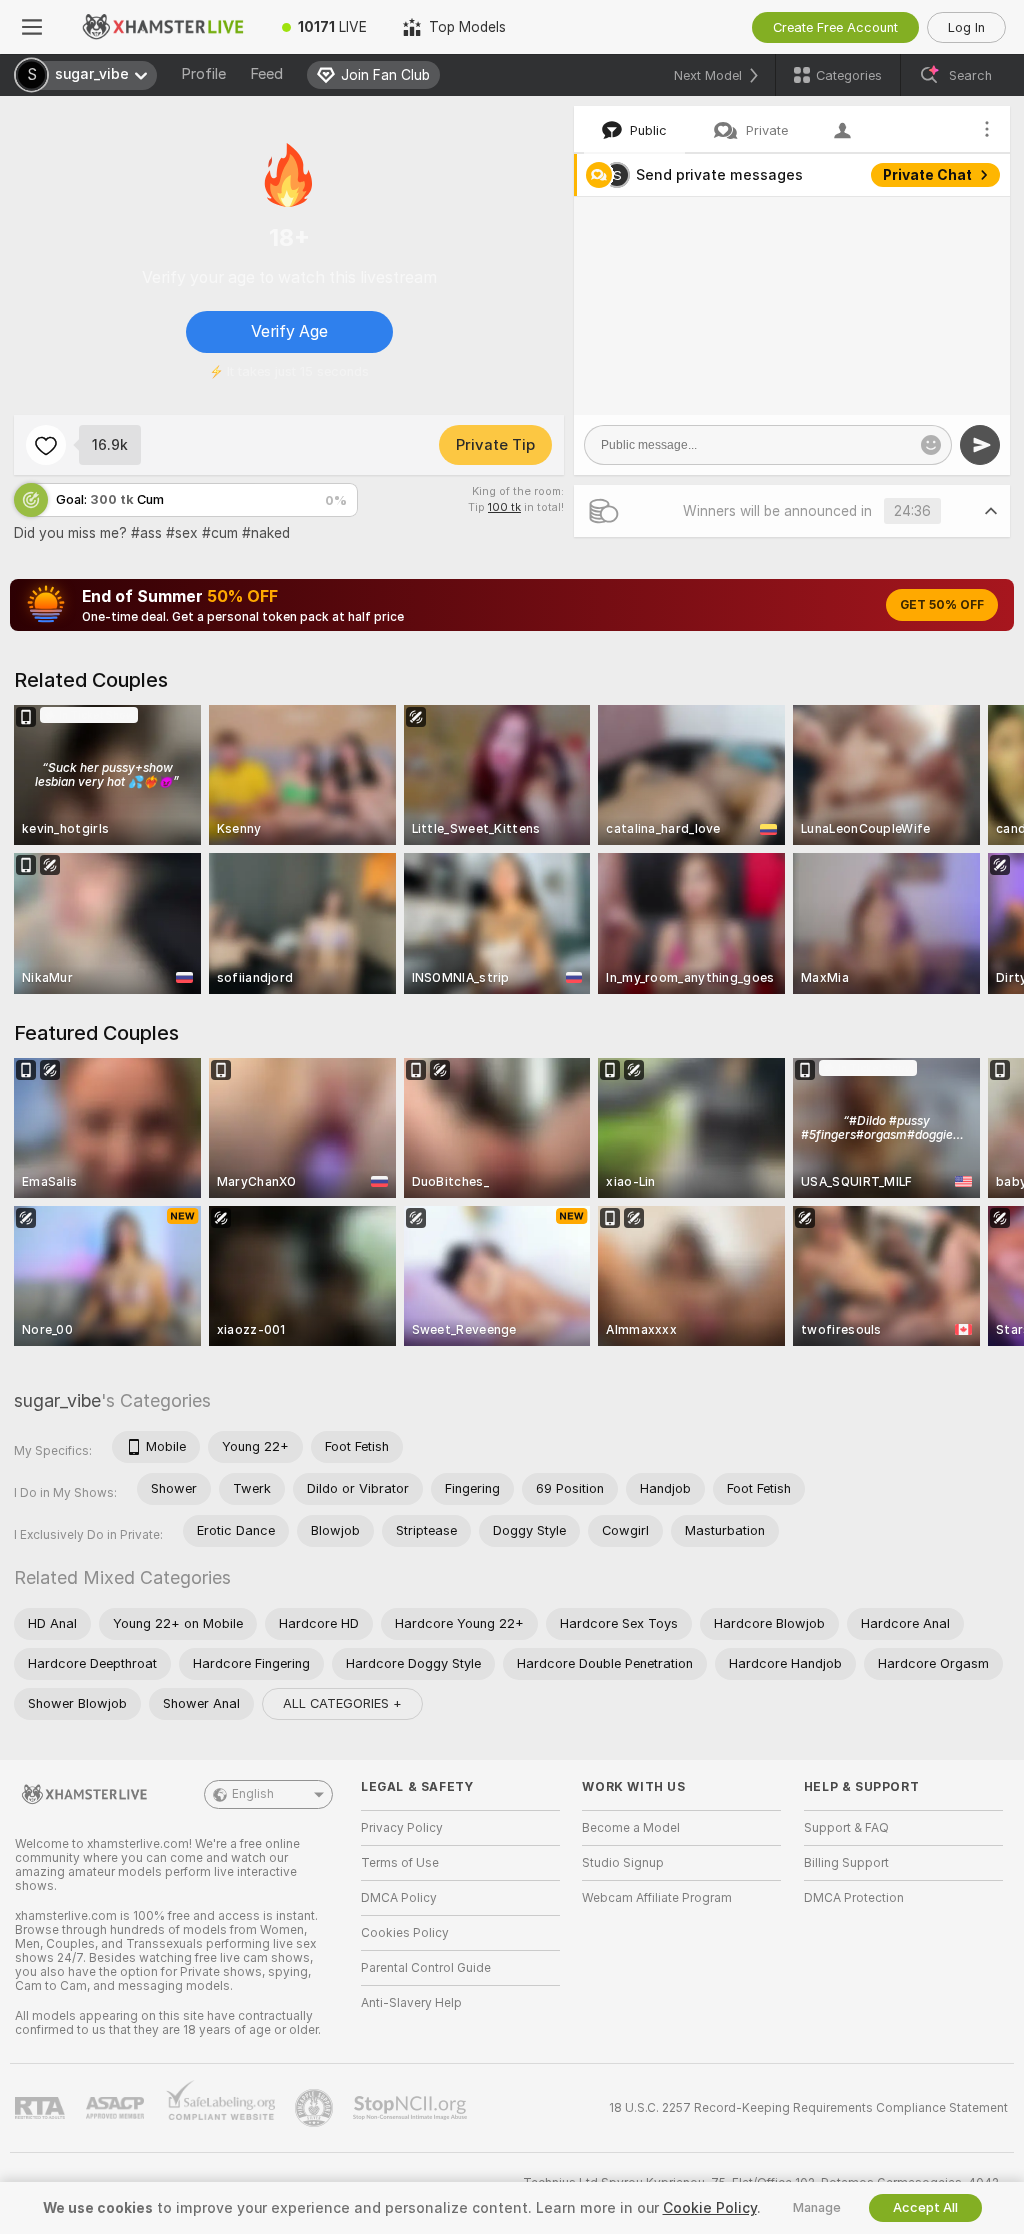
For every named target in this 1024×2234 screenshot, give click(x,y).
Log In (966, 27)
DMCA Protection (854, 1898)
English (253, 1794)
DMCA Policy (399, 1898)
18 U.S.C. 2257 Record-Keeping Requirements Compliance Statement (808, 2108)
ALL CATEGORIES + (342, 1703)
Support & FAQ (846, 1828)
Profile (203, 74)
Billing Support (846, 1863)
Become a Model (631, 1828)
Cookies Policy (405, 1933)
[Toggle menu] (32, 27)
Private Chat (927, 175)
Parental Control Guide (426, 1968)
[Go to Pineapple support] (316, 2108)
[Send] (980, 445)
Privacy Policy (402, 1828)
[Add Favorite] (46, 445)
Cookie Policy (710, 2208)
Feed (266, 74)
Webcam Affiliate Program (657, 1898)
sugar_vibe (57, 1400)
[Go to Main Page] (164, 27)
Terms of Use (400, 1863)
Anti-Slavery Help (411, 2003)
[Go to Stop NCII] (412, 2108)
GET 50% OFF (942, 605)
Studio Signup (623, 1863)
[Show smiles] (931, 445)
